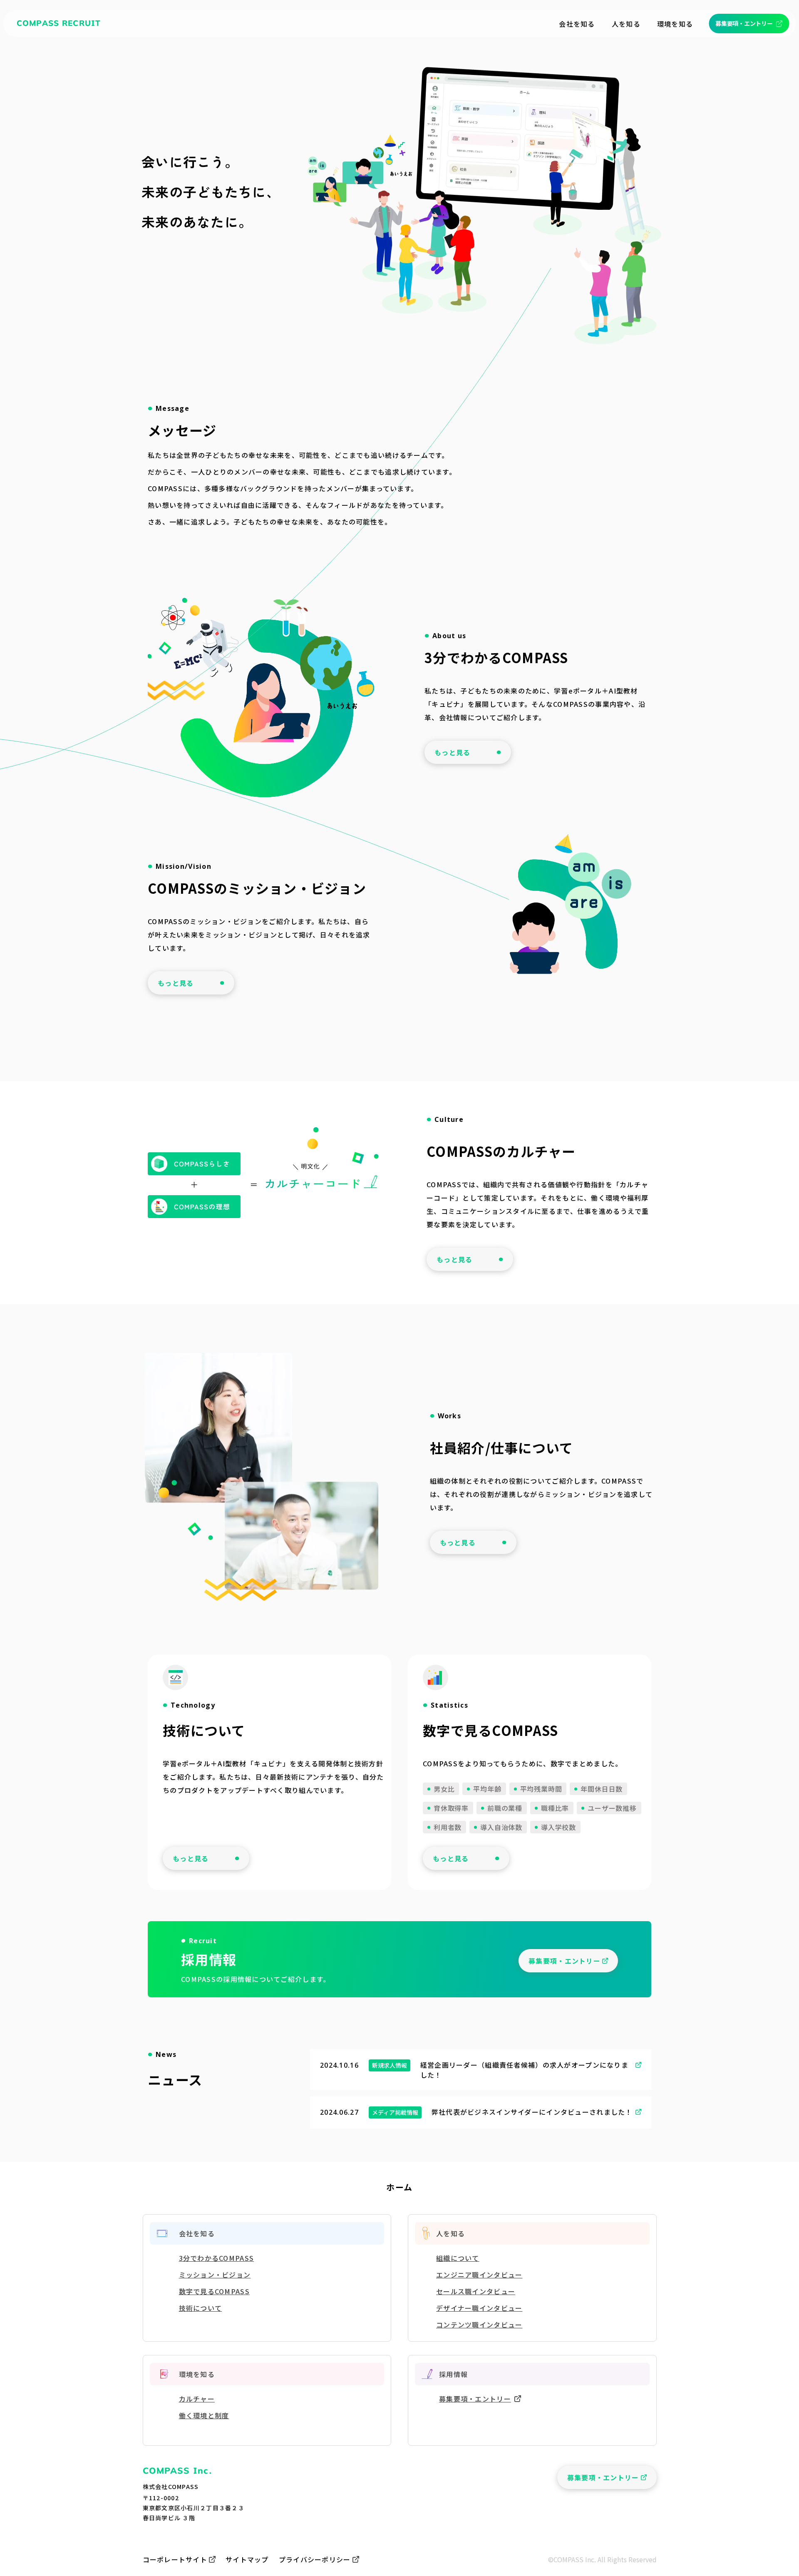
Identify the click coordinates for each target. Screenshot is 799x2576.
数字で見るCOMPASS (214, 2291)
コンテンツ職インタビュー (479, 2325)
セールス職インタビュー (476, 2291)
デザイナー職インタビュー (479, 2308)
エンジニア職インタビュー (479, 2275)
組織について (458, 2258)
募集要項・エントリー (475, 2399)
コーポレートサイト (175, 2559)
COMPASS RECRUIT (59, 23)
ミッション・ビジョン (215, 2275)
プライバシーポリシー (315, 2559)
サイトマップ (247, 2559)
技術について (201, 2308)
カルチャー (197, 2399)
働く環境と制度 (204, 2415)
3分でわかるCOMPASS (217, 2258)
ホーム (399, 2187)
